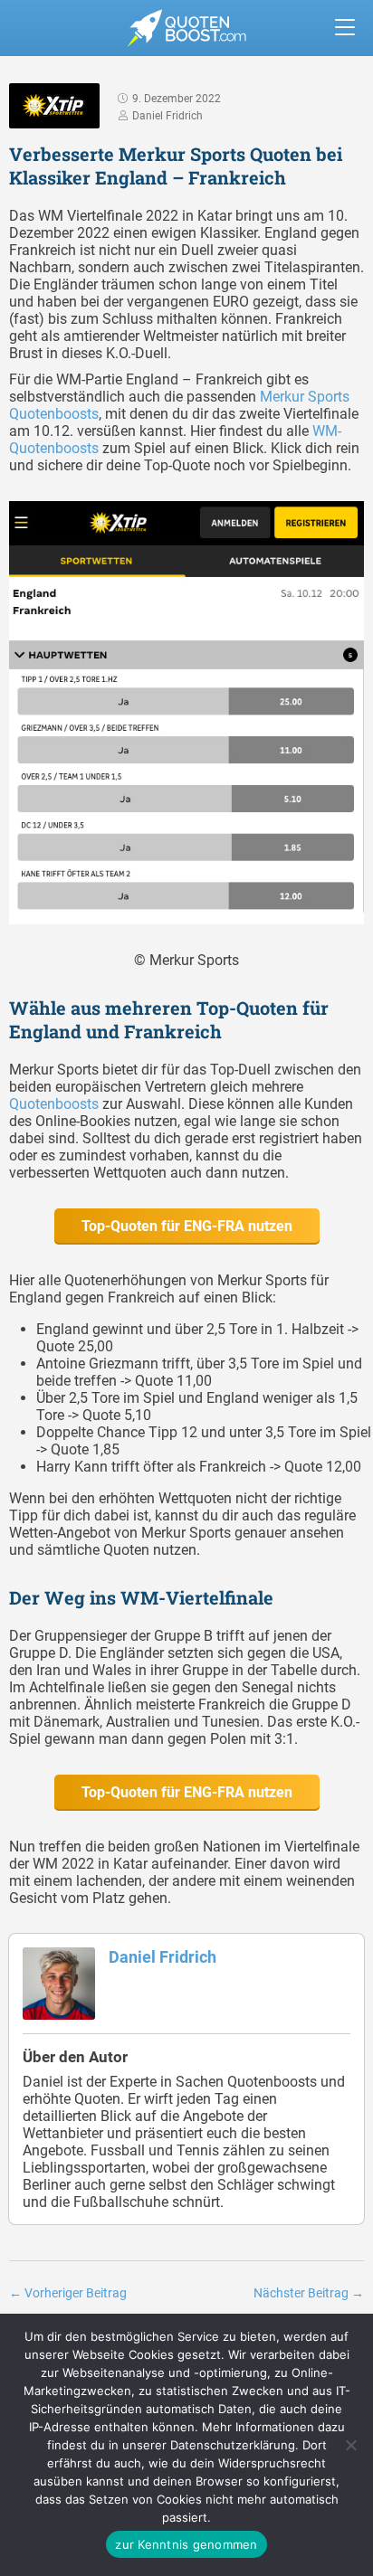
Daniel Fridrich (163, 1957)
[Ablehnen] (350, 2445)
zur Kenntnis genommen (186, 2544)
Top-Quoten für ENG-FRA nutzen (187, 1226)
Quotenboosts (54, 1104)
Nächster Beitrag (309, 2293)
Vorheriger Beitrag (68, 2293)
